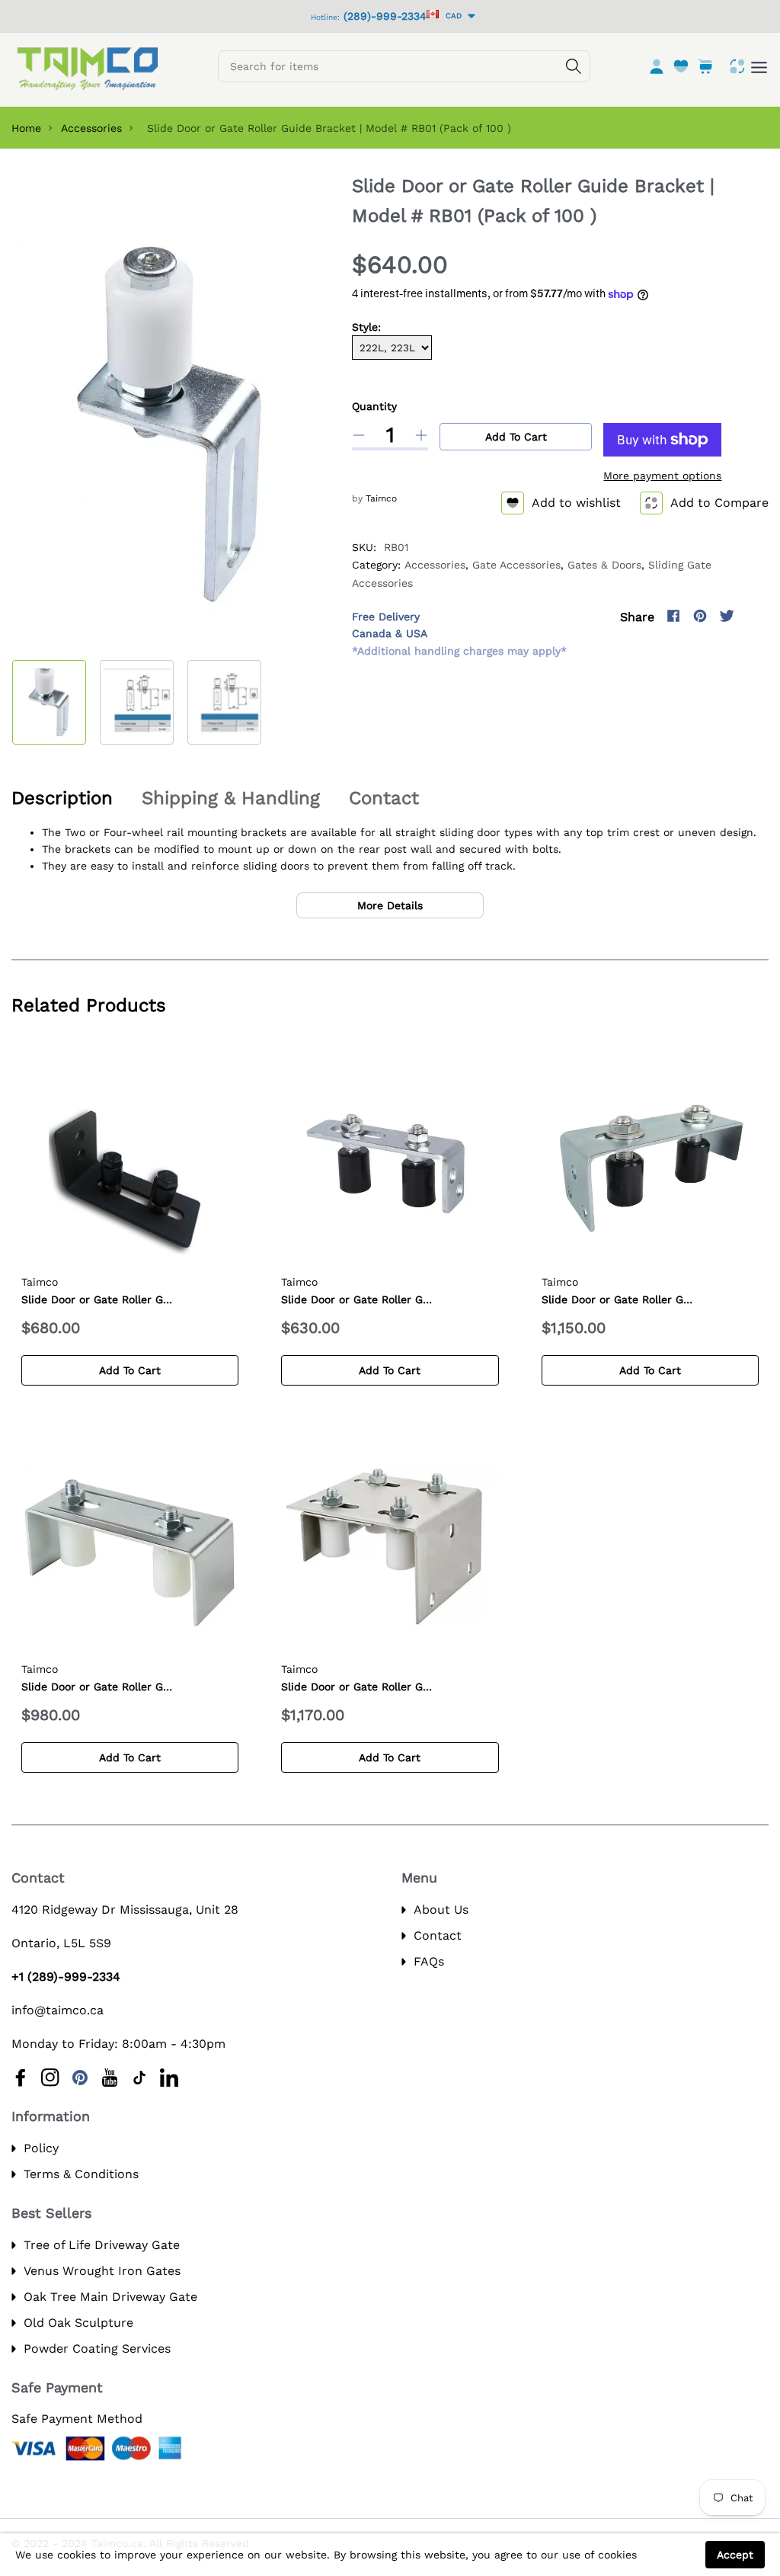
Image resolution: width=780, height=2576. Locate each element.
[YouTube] (110, 2078)
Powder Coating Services (97, 2349)
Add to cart (516, 437)
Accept (735, 2555)
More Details (390, 905)
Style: (366, 327)
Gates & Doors (604, 565)
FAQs (429, 1961)
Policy (41, 2148)
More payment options (662, 476)
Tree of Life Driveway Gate (102, 2245)
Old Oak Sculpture (78, 2323)
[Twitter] (727, 616)
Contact (438, 1935)
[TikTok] (139, 2078)
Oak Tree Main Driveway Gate (110, 2297)
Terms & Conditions (81, 2174)
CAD (451, 16)
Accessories (91, 128)
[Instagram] (753, 616)
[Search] (574, 66)
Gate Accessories (516, 565)
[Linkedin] (169, 2078)
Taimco (381, 498)
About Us (441, 1910)
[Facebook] (673, 616)
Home (26, 128)
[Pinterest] (700, 616)
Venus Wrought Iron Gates (102, 2271)
